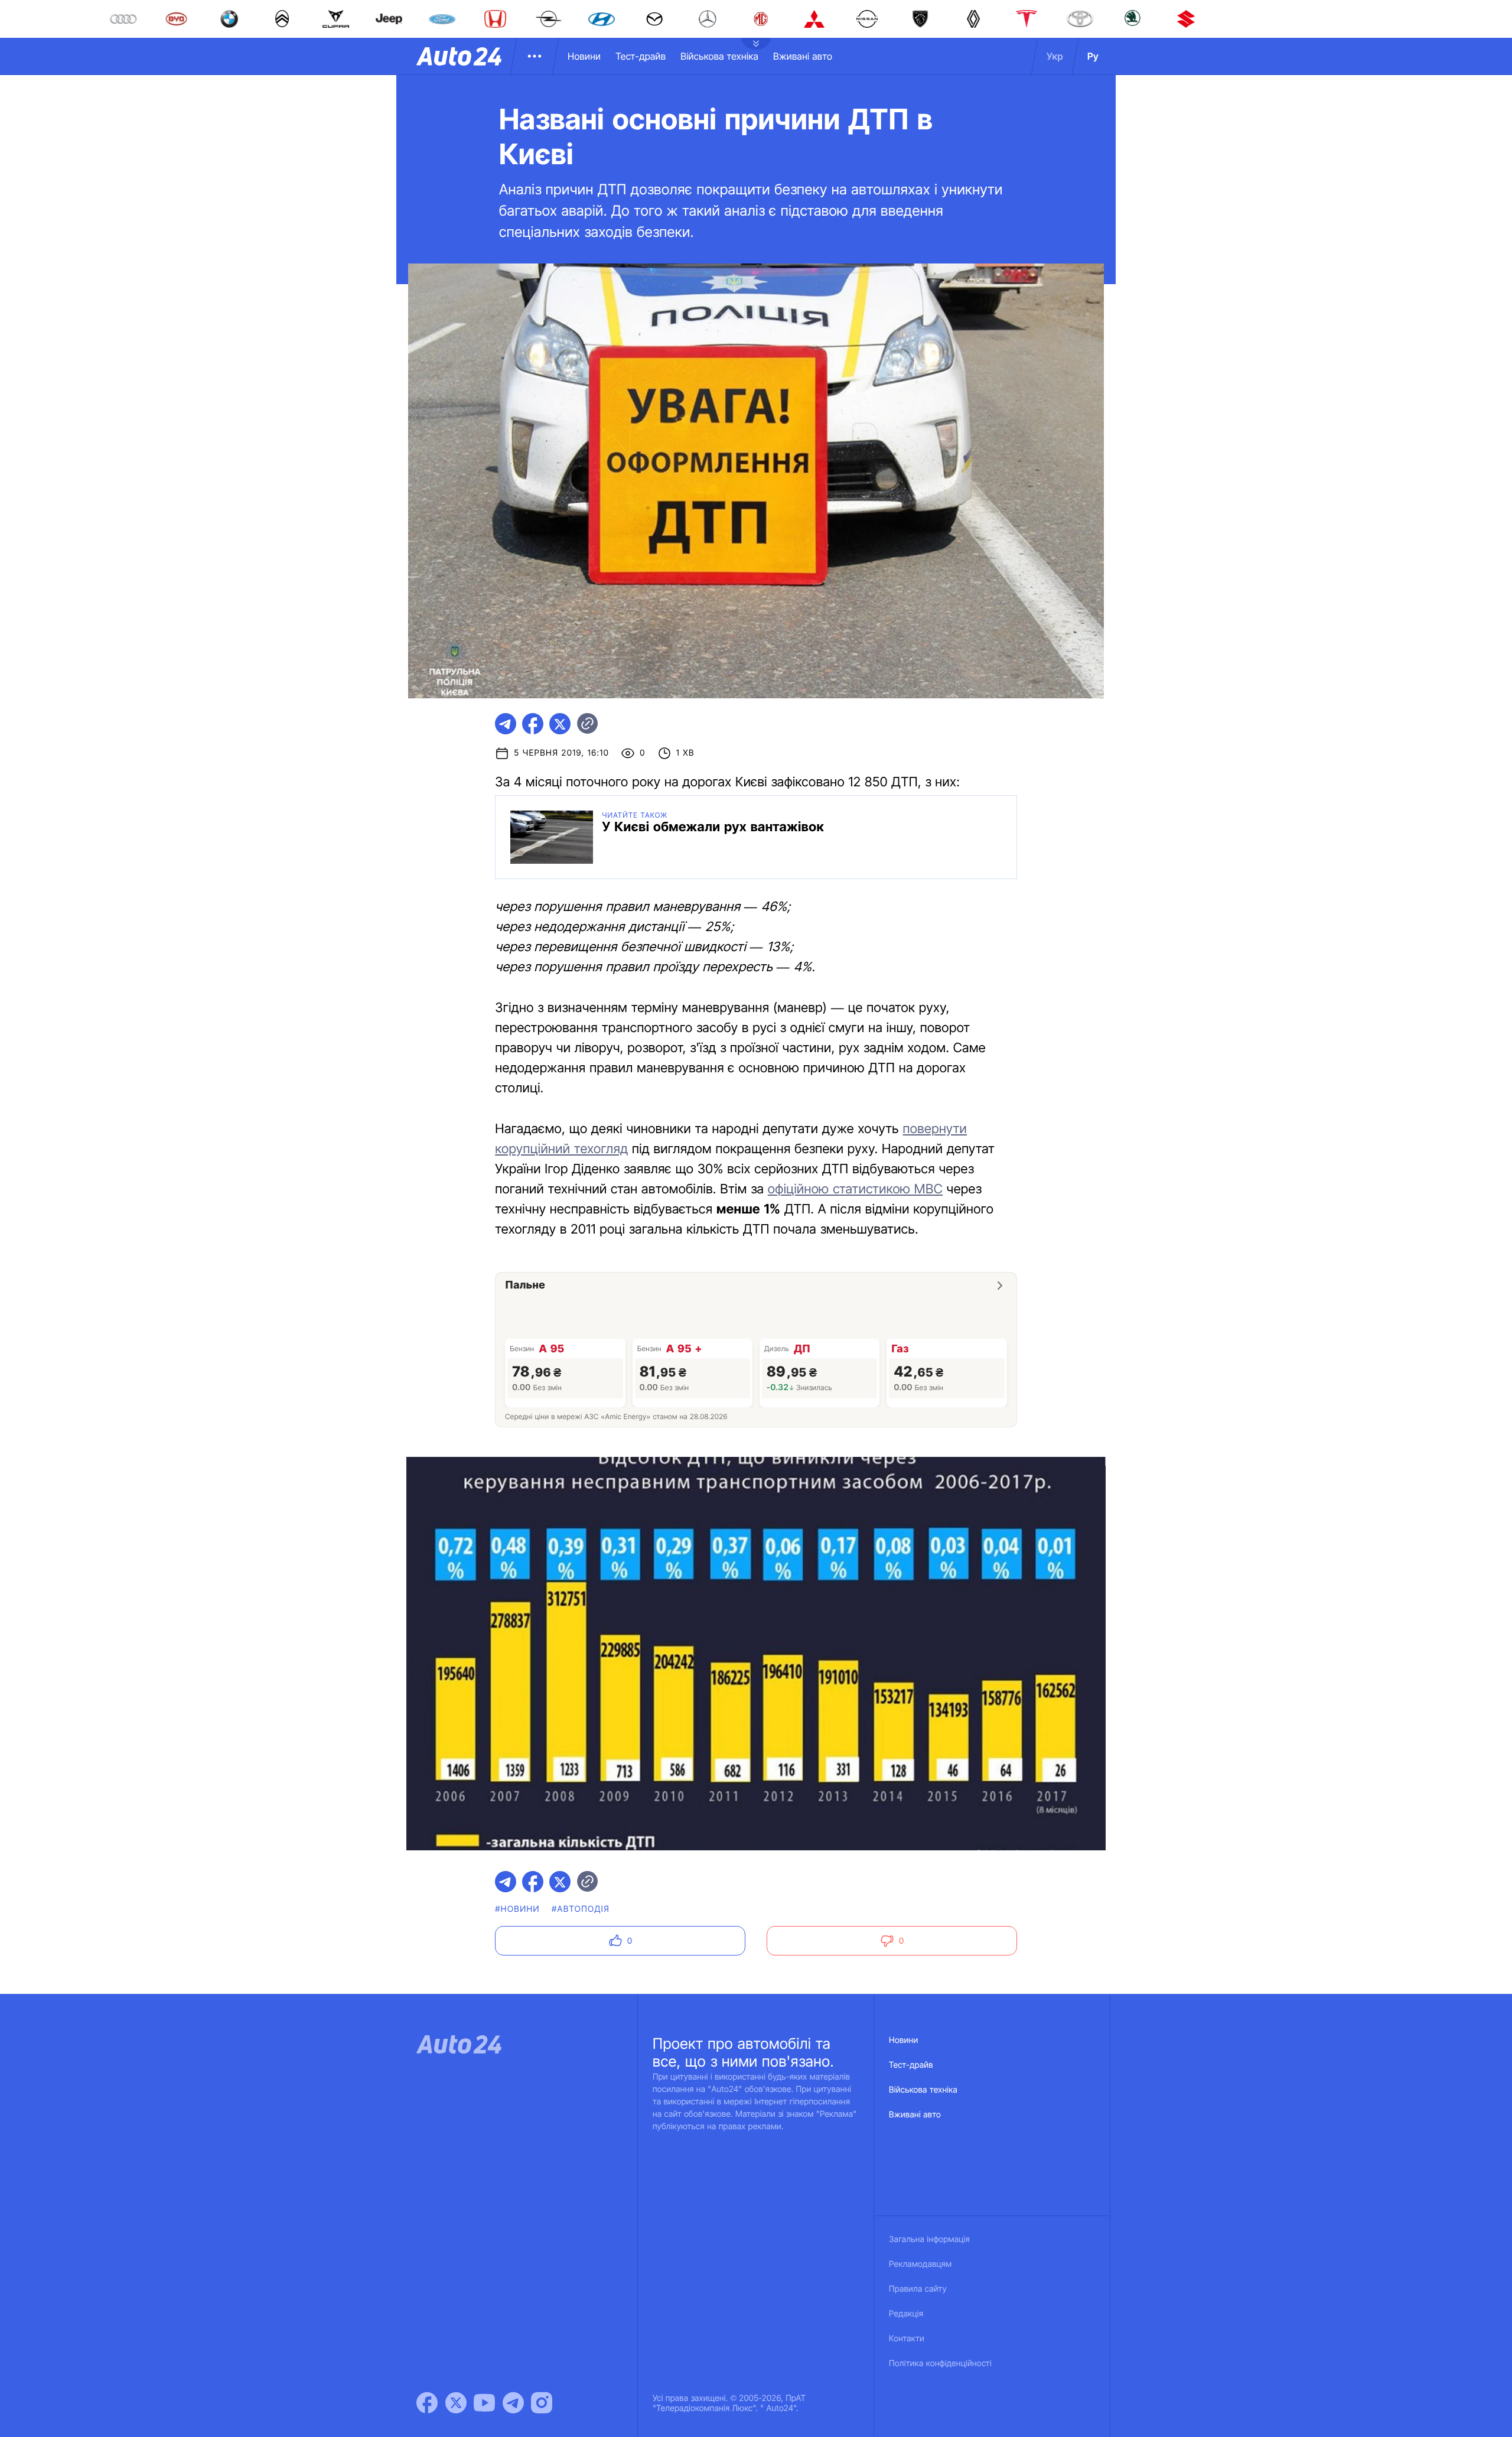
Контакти (907, 2339)
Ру (1093, 56)
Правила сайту (918, 2289)
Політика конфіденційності (940, 2363)
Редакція (906, 2314)
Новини (584, 56)
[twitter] (560, 724)
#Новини (517, 1909)
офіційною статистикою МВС (855, 1189)
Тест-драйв (641, 56)
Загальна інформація (929, 2239)
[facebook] (533, 724)
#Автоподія (581, 1909)
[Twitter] (456, 2403)
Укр (1055, 56)
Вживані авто (803, 56)
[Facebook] (427, 2403)
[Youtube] (484, 2403)
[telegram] (506, 724)
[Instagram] (542, 2403)
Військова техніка (719, 56)
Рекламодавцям (920, 2264)
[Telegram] (513, 2403)
